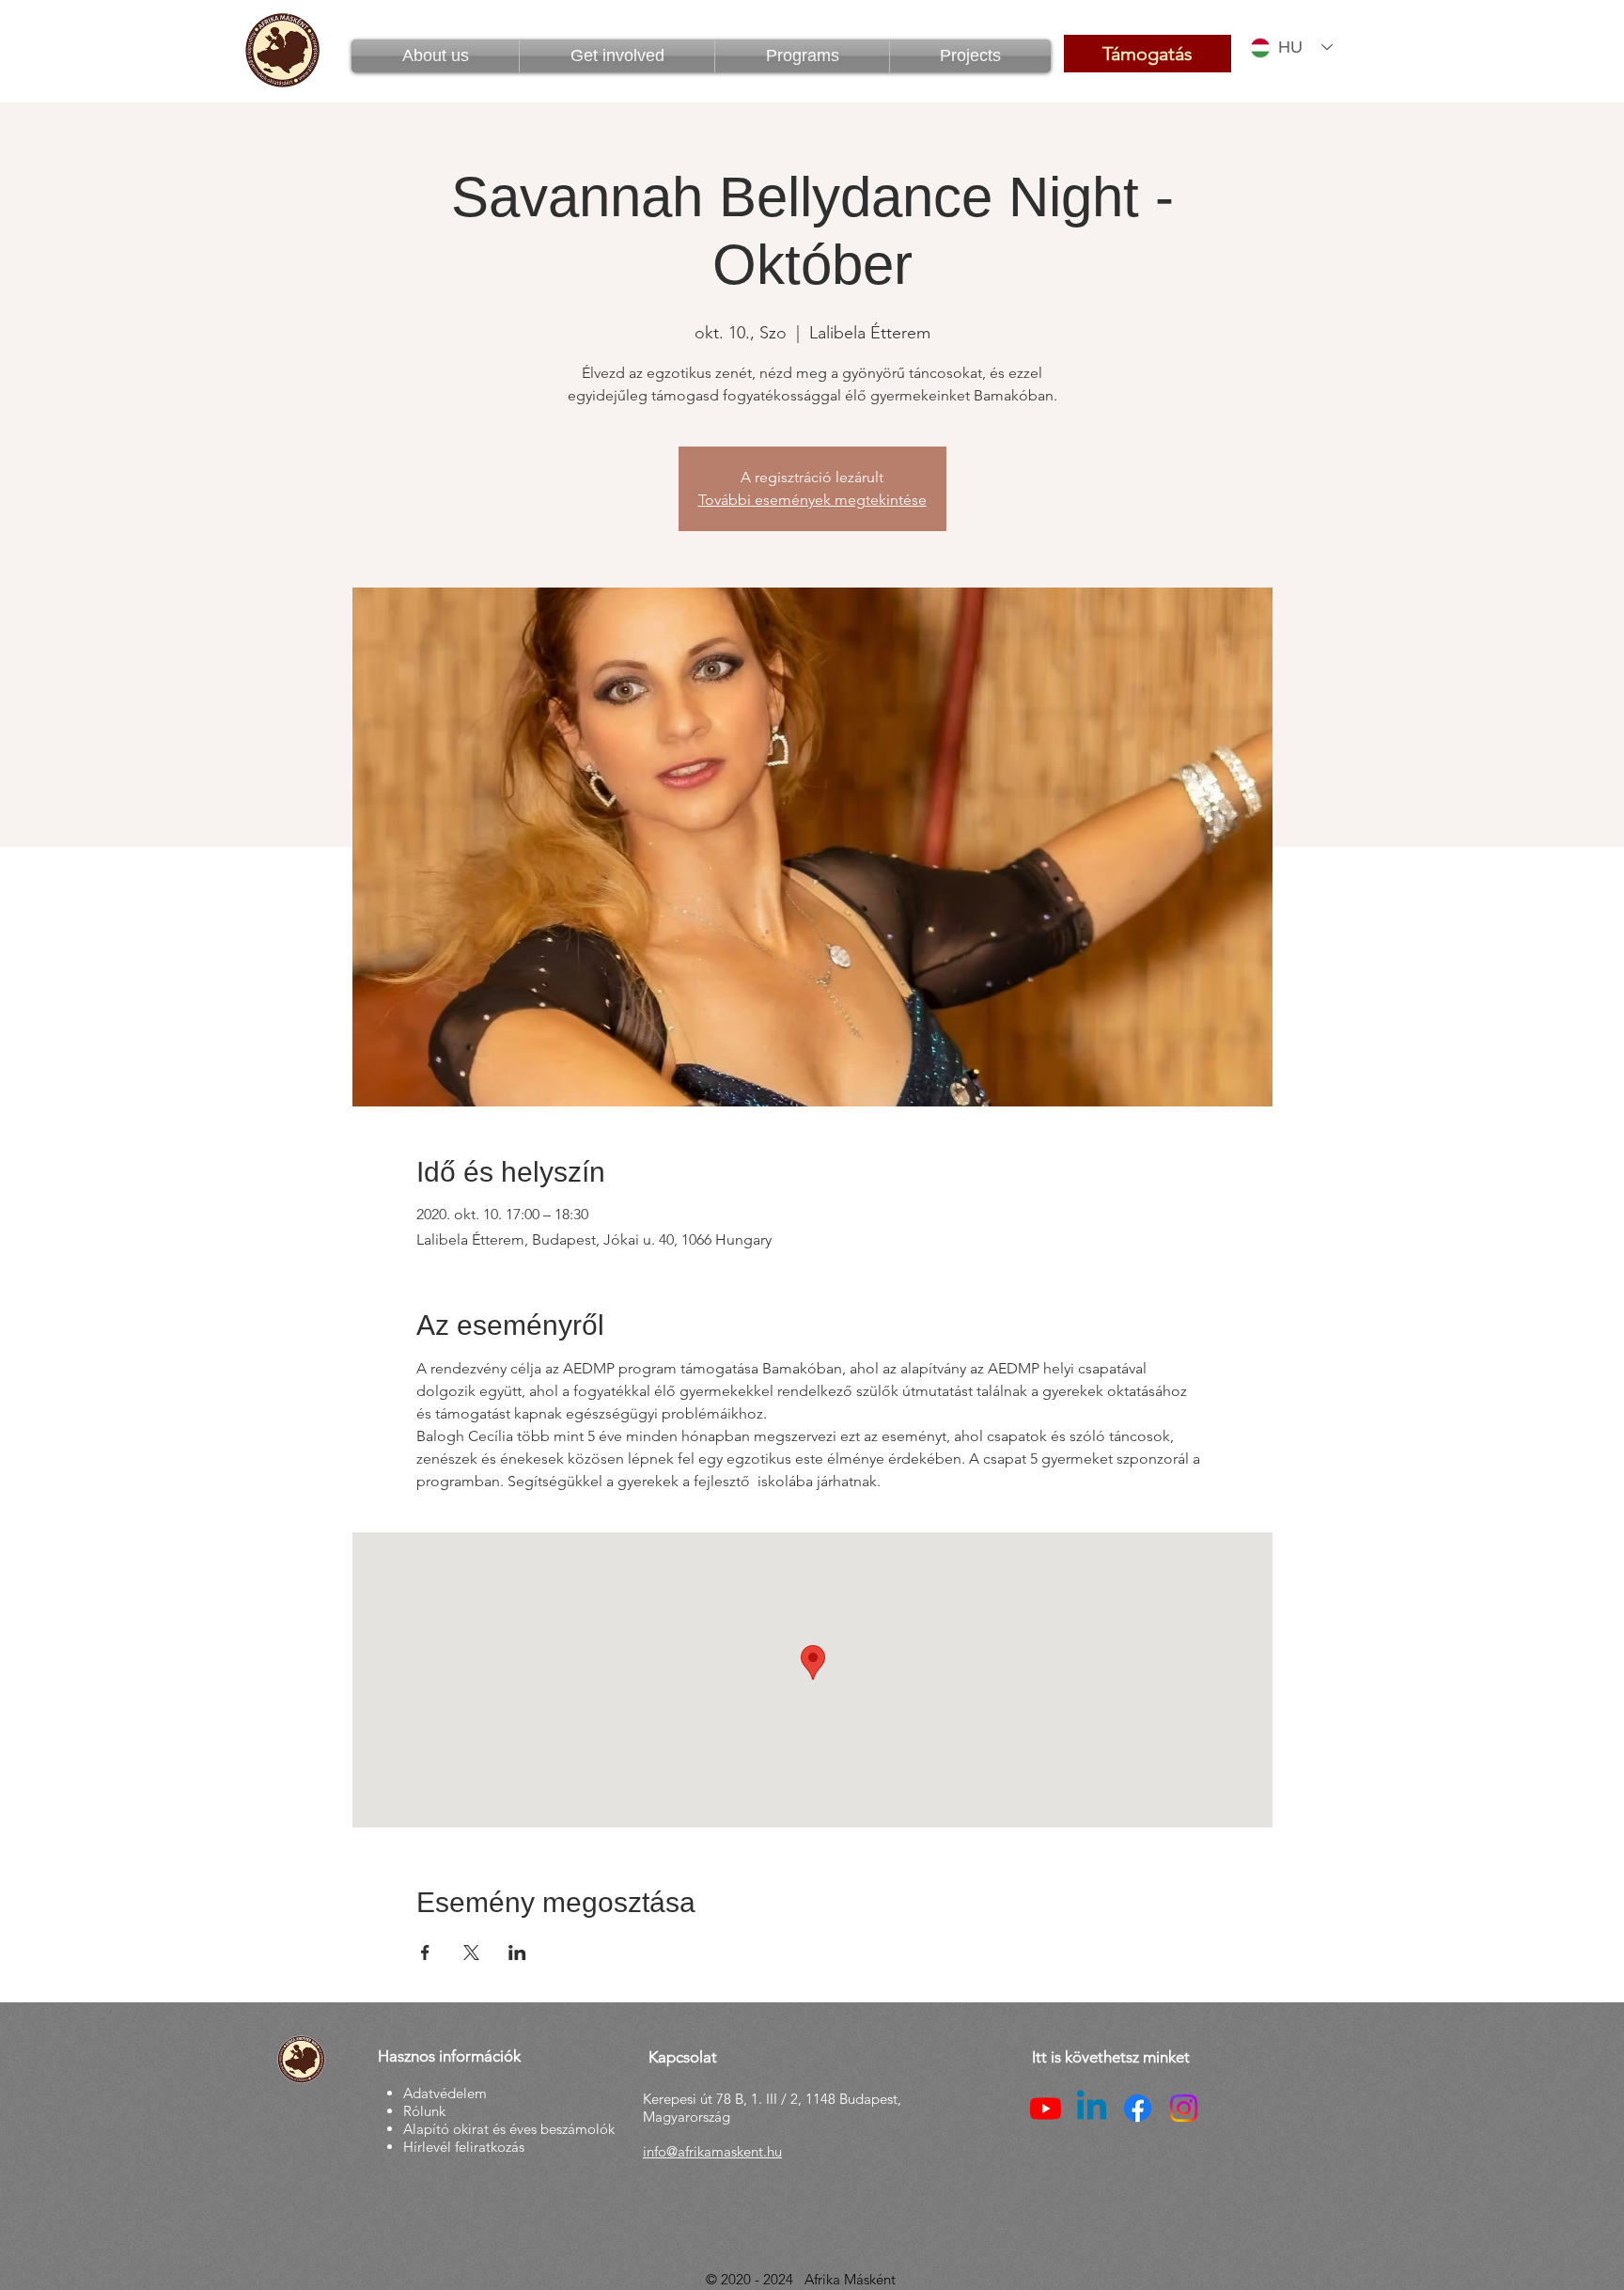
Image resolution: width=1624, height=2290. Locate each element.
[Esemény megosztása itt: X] (471, 1953)
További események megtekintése (812, 500)
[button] (802, 56)
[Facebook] (1138, 2108)
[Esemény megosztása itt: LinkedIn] (517, 1953)
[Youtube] (1046, 2108)
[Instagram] (1184, 2108)
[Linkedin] (1092, 2108)
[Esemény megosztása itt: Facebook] (425, 1953)
